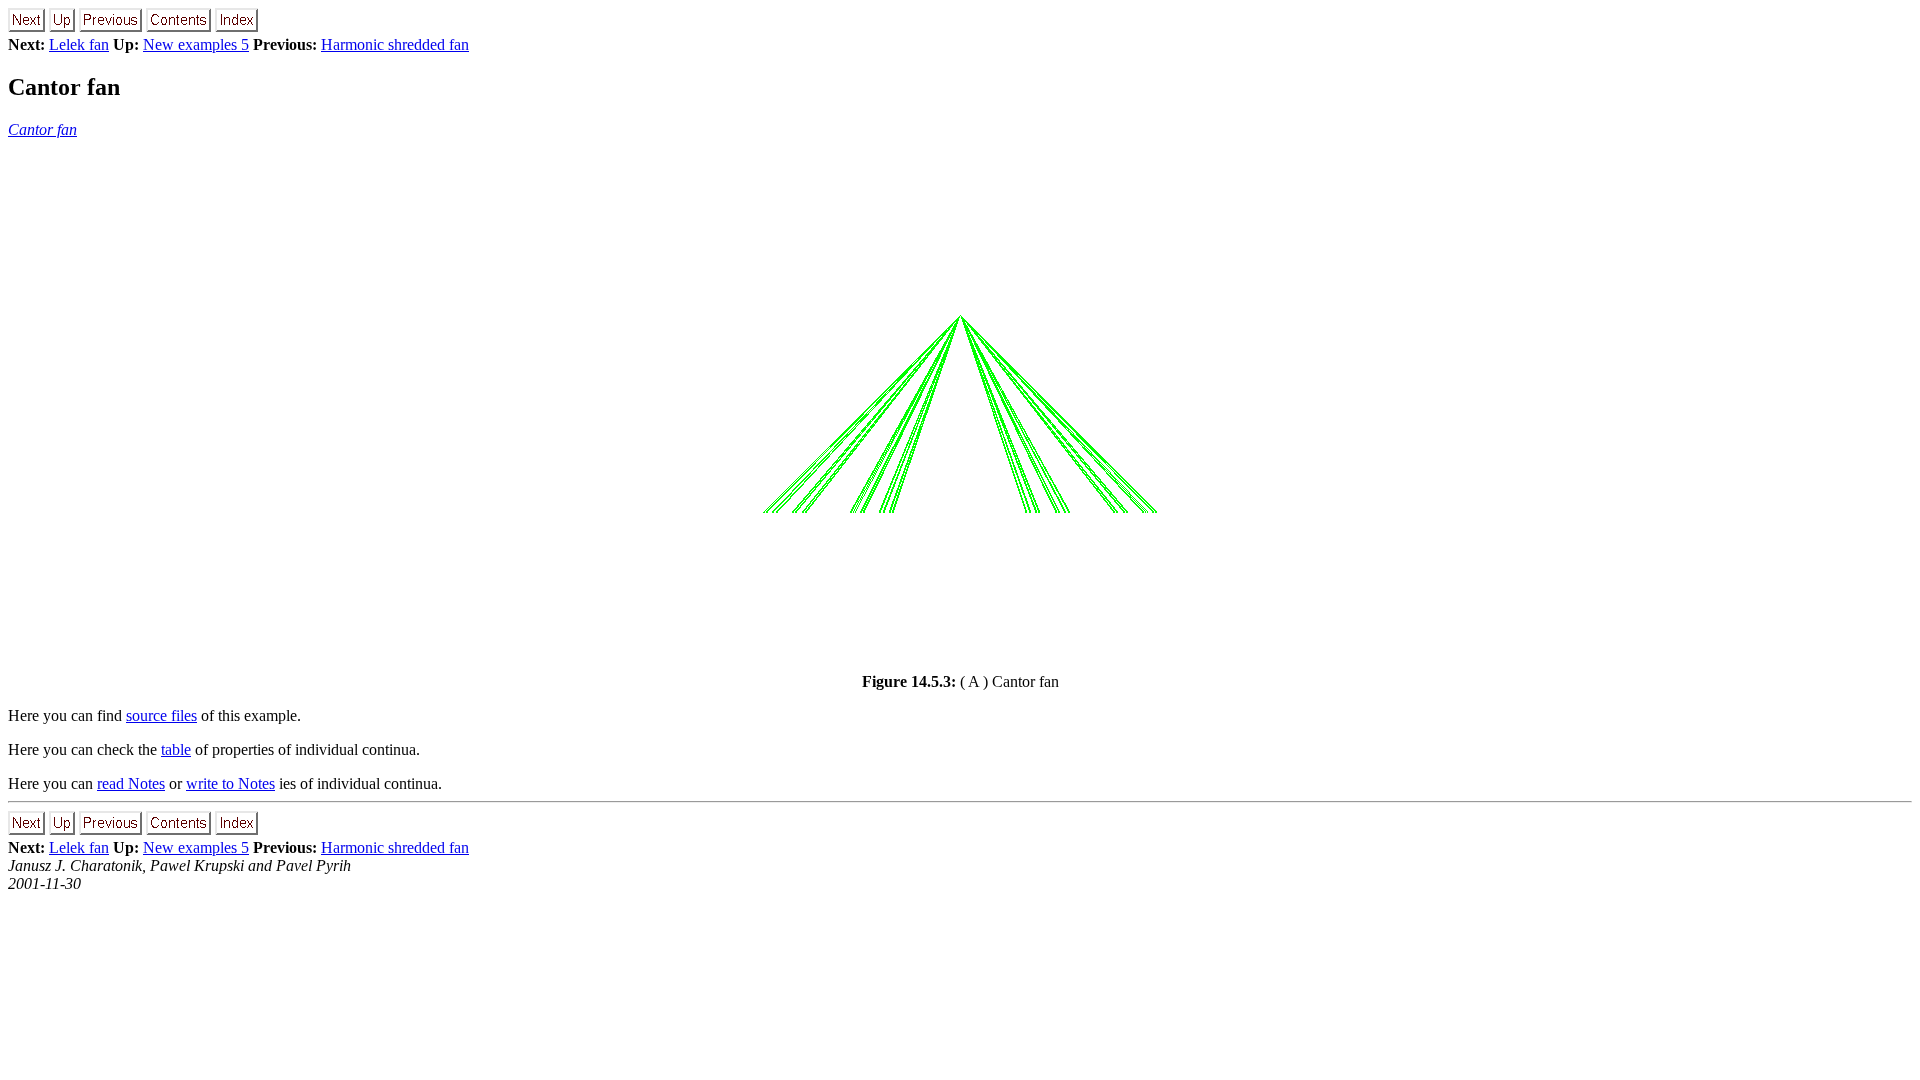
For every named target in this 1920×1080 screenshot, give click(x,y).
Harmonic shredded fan (395, 44)
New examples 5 (196, 44)
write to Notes (230, 783)
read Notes (131, 783)
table (176, 749)
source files (161, 715)
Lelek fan (79, 44)
